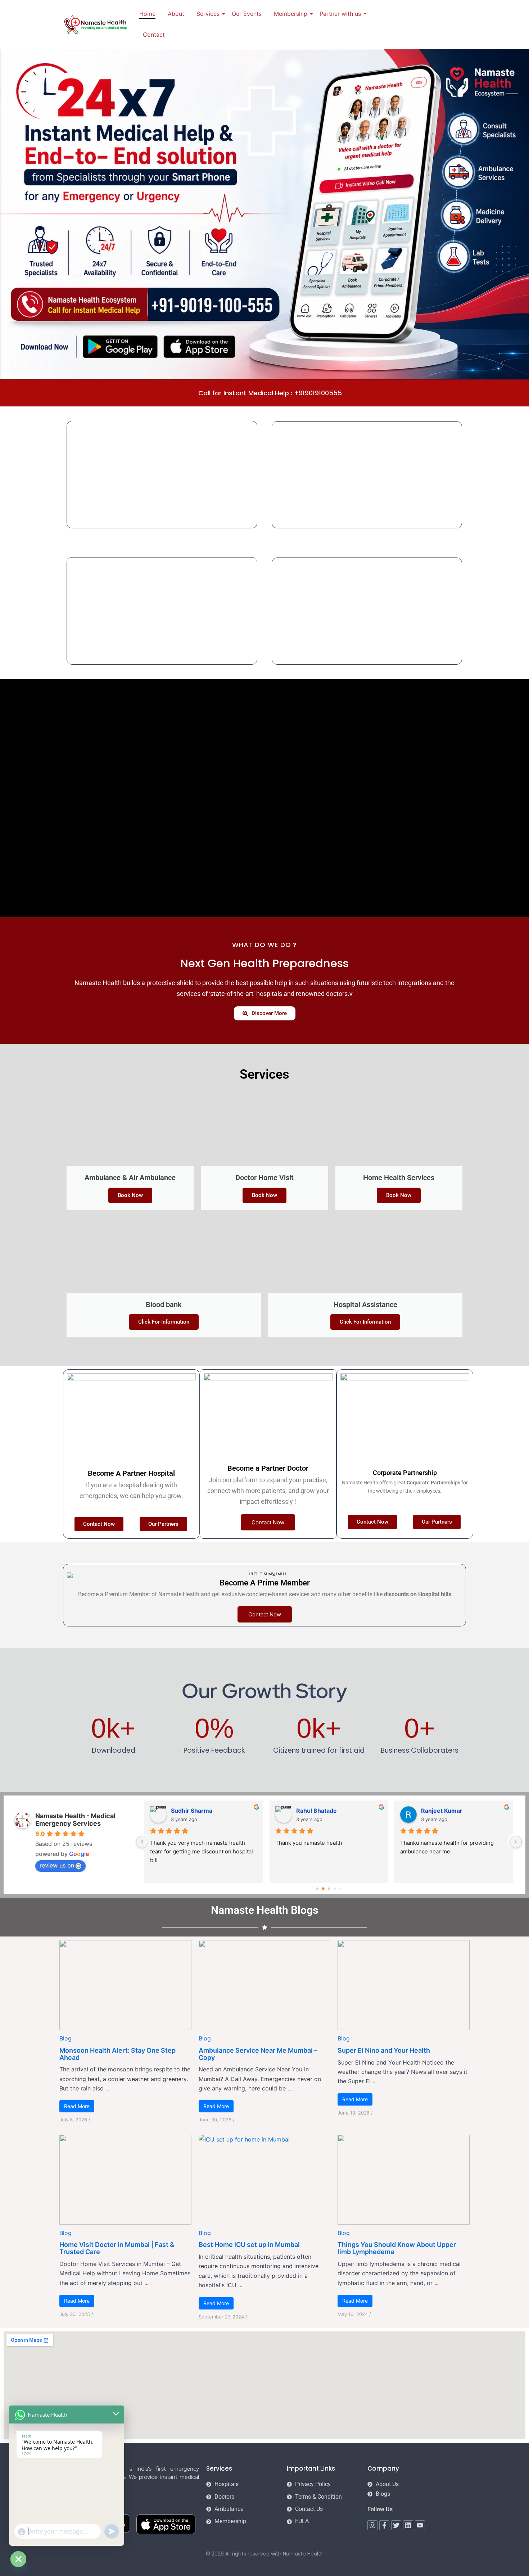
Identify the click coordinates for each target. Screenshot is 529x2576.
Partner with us (340, 14)
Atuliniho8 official (196, 1811)
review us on (57, 1865)
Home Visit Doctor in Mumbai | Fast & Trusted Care (117, 2248)
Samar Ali (435, 1811)
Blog (65, 2038)
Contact (154, 35)
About (176, 14)
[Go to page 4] (340, 1889)
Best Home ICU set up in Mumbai (249, 2245)
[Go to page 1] (323, 1889)
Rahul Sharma (316, 1811)
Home (147, 14)
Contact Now (268, 1522)
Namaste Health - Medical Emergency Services (75, 1820)
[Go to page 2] (329, 1889)
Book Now (130, 1195)
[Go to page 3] (334, 1889)
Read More (77, 2106)
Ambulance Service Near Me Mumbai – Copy (258, 2054)
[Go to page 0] (317, 1889)
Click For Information (164, 1322)
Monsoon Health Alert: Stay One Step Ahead (117, 2054)
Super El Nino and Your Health (384, 2050)
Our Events (247, 14)
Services (208, 14)
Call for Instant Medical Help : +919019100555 (270, 393)
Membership (291, 14)
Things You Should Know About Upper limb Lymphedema (397, 2248)
